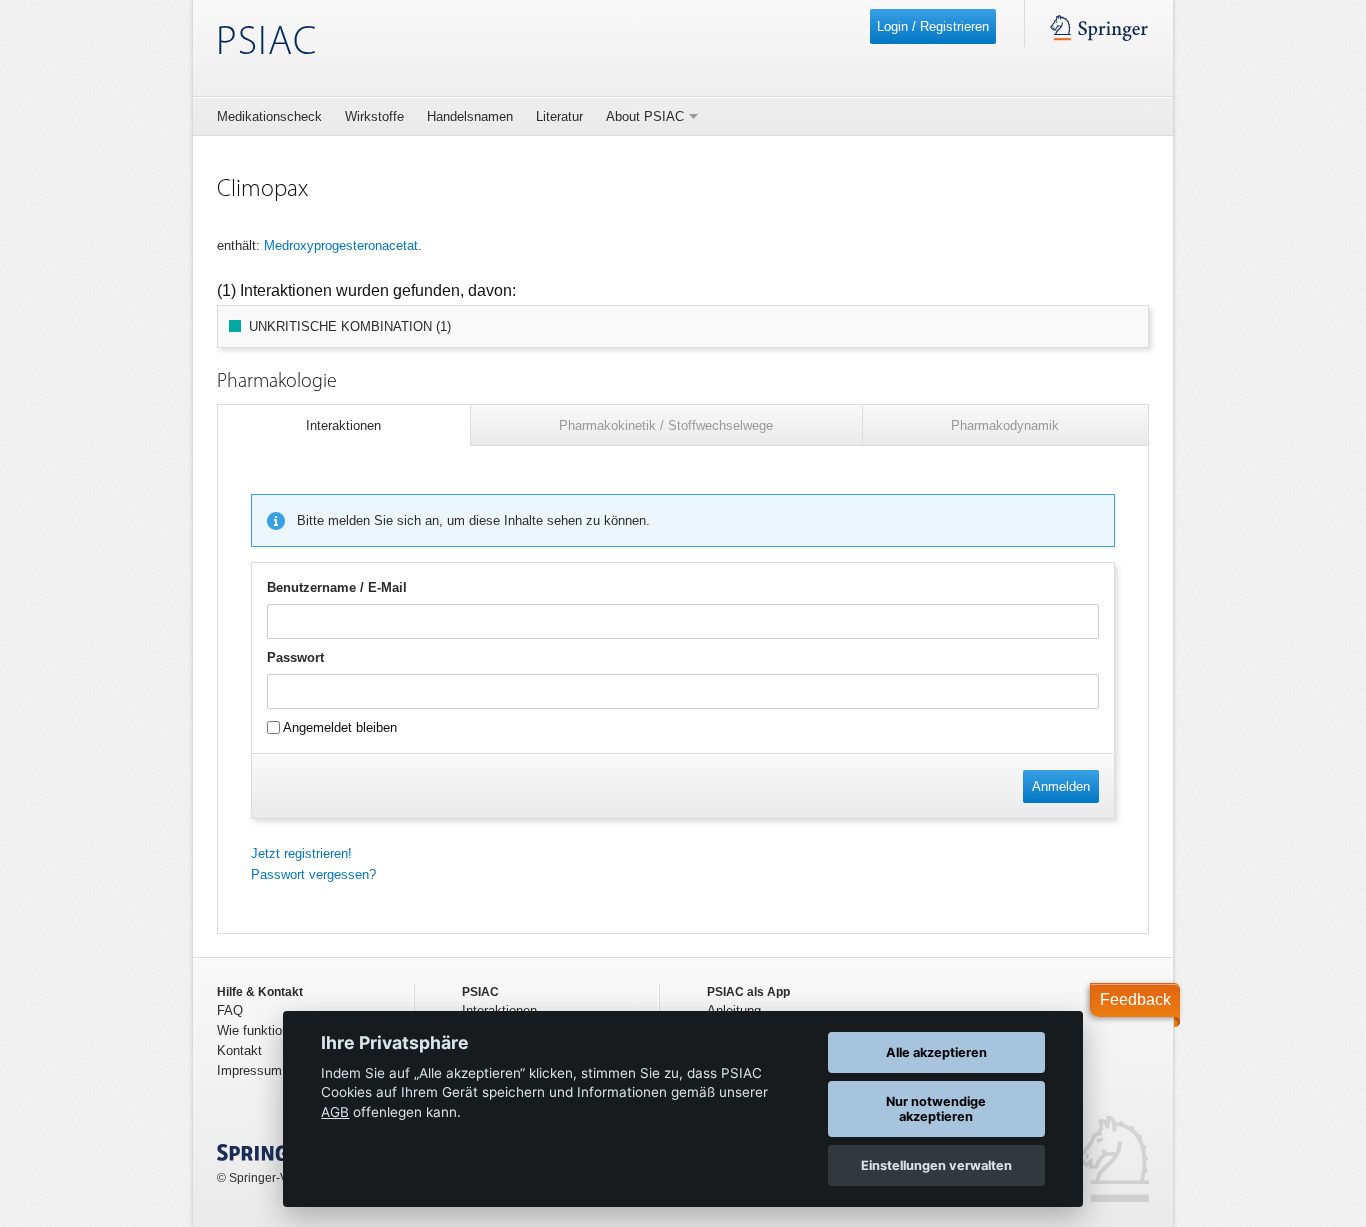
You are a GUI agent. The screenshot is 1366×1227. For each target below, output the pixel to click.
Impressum (249, 1070)
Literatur (559, 116)
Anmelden (1061, 786)
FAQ (230, 1010)
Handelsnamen (470, 116)
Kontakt (239, 1050)
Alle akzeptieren (936, 1052)
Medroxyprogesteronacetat (341, 245)
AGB (335, 1112)
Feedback (1135, 999)
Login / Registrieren (933, 26)
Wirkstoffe (374, 116)
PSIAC (266, 43)
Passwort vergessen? (313, 874)
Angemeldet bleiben (338, 727)
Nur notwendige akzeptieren (936, 1109)
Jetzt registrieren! (301, 853)
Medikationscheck (269, 116)
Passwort (295, 657)
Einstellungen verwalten (936, 1165)
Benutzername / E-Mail (337, 587)
